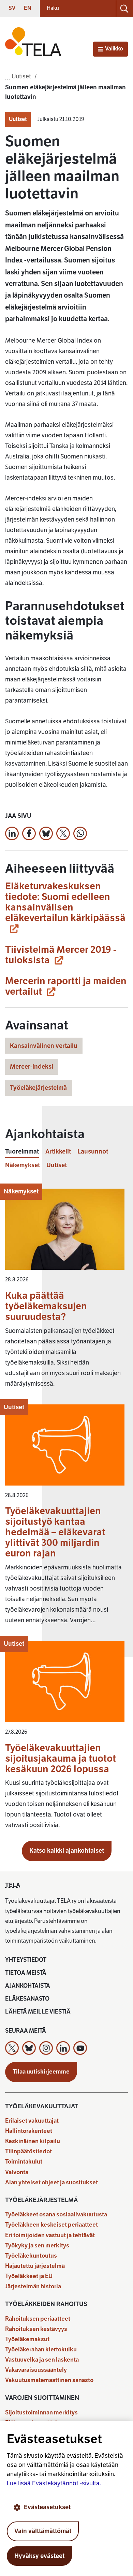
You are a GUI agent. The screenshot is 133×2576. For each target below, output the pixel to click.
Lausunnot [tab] (93, 1152)
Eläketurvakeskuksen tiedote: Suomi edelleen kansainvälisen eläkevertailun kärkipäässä (65, 902)
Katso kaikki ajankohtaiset (67, 1851)
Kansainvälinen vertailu (44, 1046)
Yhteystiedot (26, 1960)
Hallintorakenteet (29, 2131)
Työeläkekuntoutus (31, 2256)
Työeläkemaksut (27, 2339)
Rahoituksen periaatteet (38, 2319)
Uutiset (18, 119)
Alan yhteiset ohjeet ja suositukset (51, 2182)
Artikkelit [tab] (58, 1152)
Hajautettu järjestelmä (35, 2266)
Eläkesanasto (27, 1999)
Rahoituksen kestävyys (36, 2329)
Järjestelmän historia (33, 2286)
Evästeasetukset (47, 2507)
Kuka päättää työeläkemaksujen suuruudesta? (46, 1306)
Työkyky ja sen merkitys (37, 2246)
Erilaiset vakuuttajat (32, 2121)
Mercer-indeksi (32, 1067)
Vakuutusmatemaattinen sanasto (49, 2380)
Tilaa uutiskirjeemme (41, 2072)
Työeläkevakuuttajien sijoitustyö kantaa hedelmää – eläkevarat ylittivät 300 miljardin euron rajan (55, 1532)
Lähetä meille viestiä (38, 2012)
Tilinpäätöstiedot (28, 2151)
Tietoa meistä (26, 1973)
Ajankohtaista (28, 1986)
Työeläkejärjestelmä (38, 1088)
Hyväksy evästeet (39, 2556)
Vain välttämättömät (43, 2531)
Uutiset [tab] (57, 1165)
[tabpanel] (66, 1512)
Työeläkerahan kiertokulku (41, 2349)
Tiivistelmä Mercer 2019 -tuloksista (61, 955)
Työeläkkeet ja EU (29, 2276)
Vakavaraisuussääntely (36, 2370)
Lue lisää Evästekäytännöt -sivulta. (54, 2483)
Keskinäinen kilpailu (33, 2141)
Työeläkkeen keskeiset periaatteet (51, 2225)
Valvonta (17, 2172)
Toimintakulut (24, 2162)
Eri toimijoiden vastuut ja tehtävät (50, 2235)
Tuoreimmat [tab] (22, 1152)
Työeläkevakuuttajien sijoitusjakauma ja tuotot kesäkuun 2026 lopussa (61, 1758)
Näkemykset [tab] (23, 1165)
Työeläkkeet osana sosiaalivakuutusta (56, 2215)
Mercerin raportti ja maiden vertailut (66, 986)
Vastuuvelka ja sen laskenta (42, 2360)
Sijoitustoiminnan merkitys (41, 2413)
